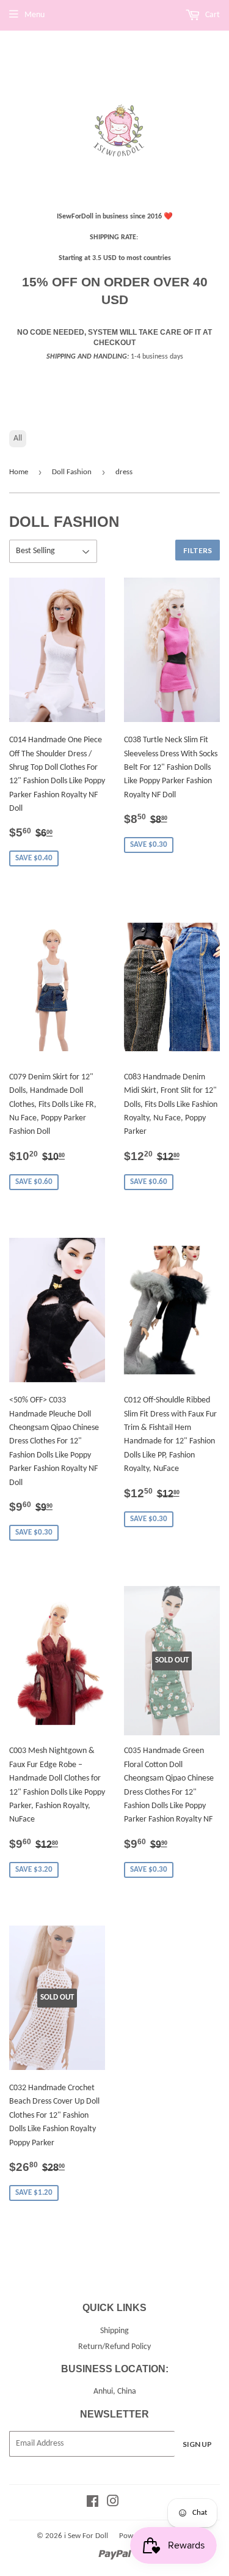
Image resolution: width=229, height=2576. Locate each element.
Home (19, 472)
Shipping (114, 2331)
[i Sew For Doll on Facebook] (93, 2503)
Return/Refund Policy (114, 2347)
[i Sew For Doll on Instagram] (113, 2503)
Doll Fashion (72, 472)
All (18, 438)
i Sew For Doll (86, 2536)
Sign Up (197, 2444)
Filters (198, 550)
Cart (212, 15)
